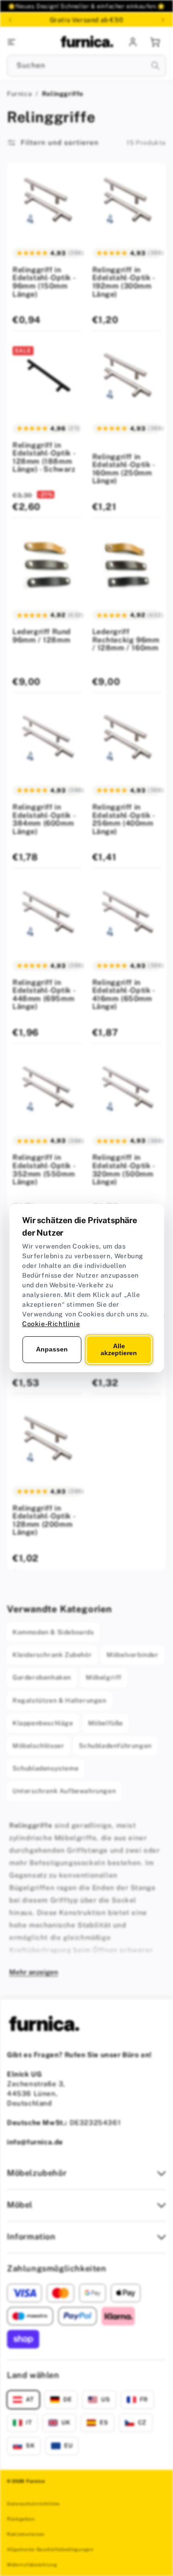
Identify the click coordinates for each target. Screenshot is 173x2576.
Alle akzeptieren (119, 1349)
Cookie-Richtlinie (51, 1324)
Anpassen (52, 1349)
